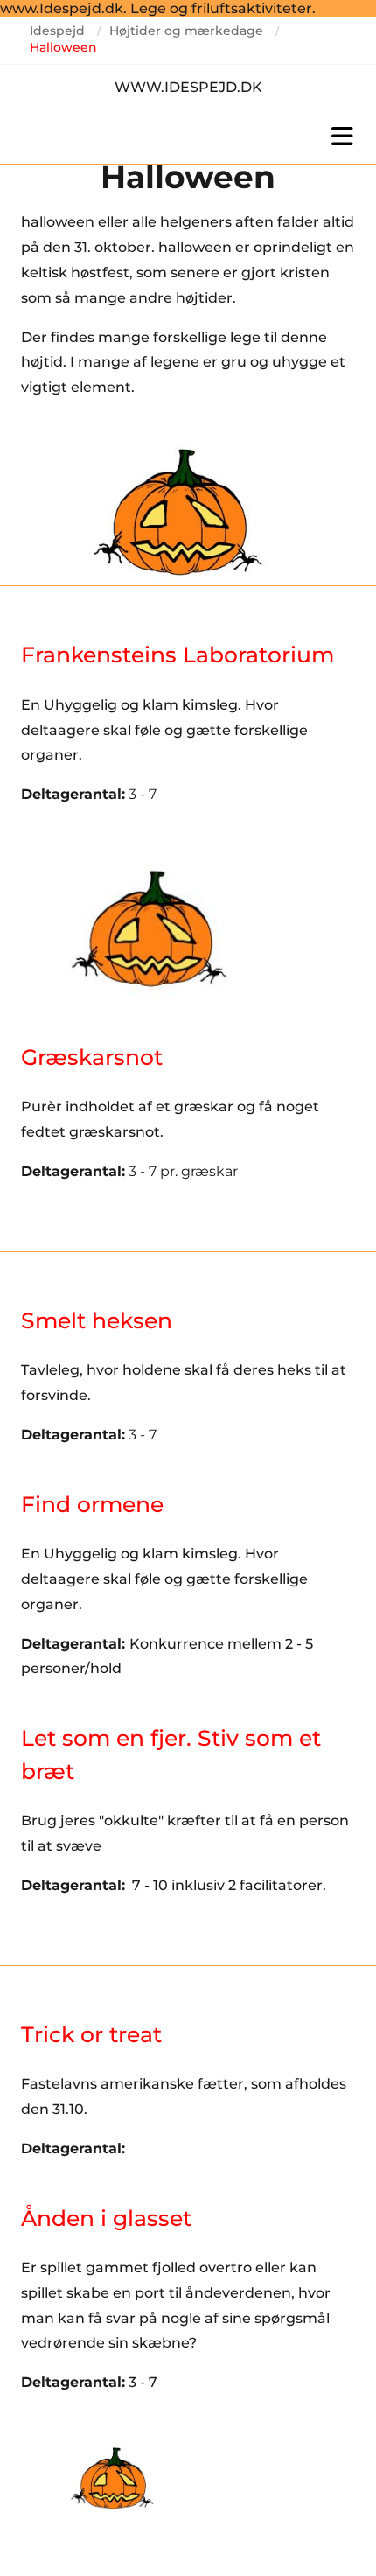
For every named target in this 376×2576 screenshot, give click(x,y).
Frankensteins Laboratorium (178, 654)
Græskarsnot (92, 1057)
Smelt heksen (97, 1320)
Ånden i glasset (106, 2218)
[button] (188, 136)
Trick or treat (91, 2034)
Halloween (63, 47)
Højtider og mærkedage (186, 31)
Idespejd (57, 31)
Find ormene (92, 1504)
